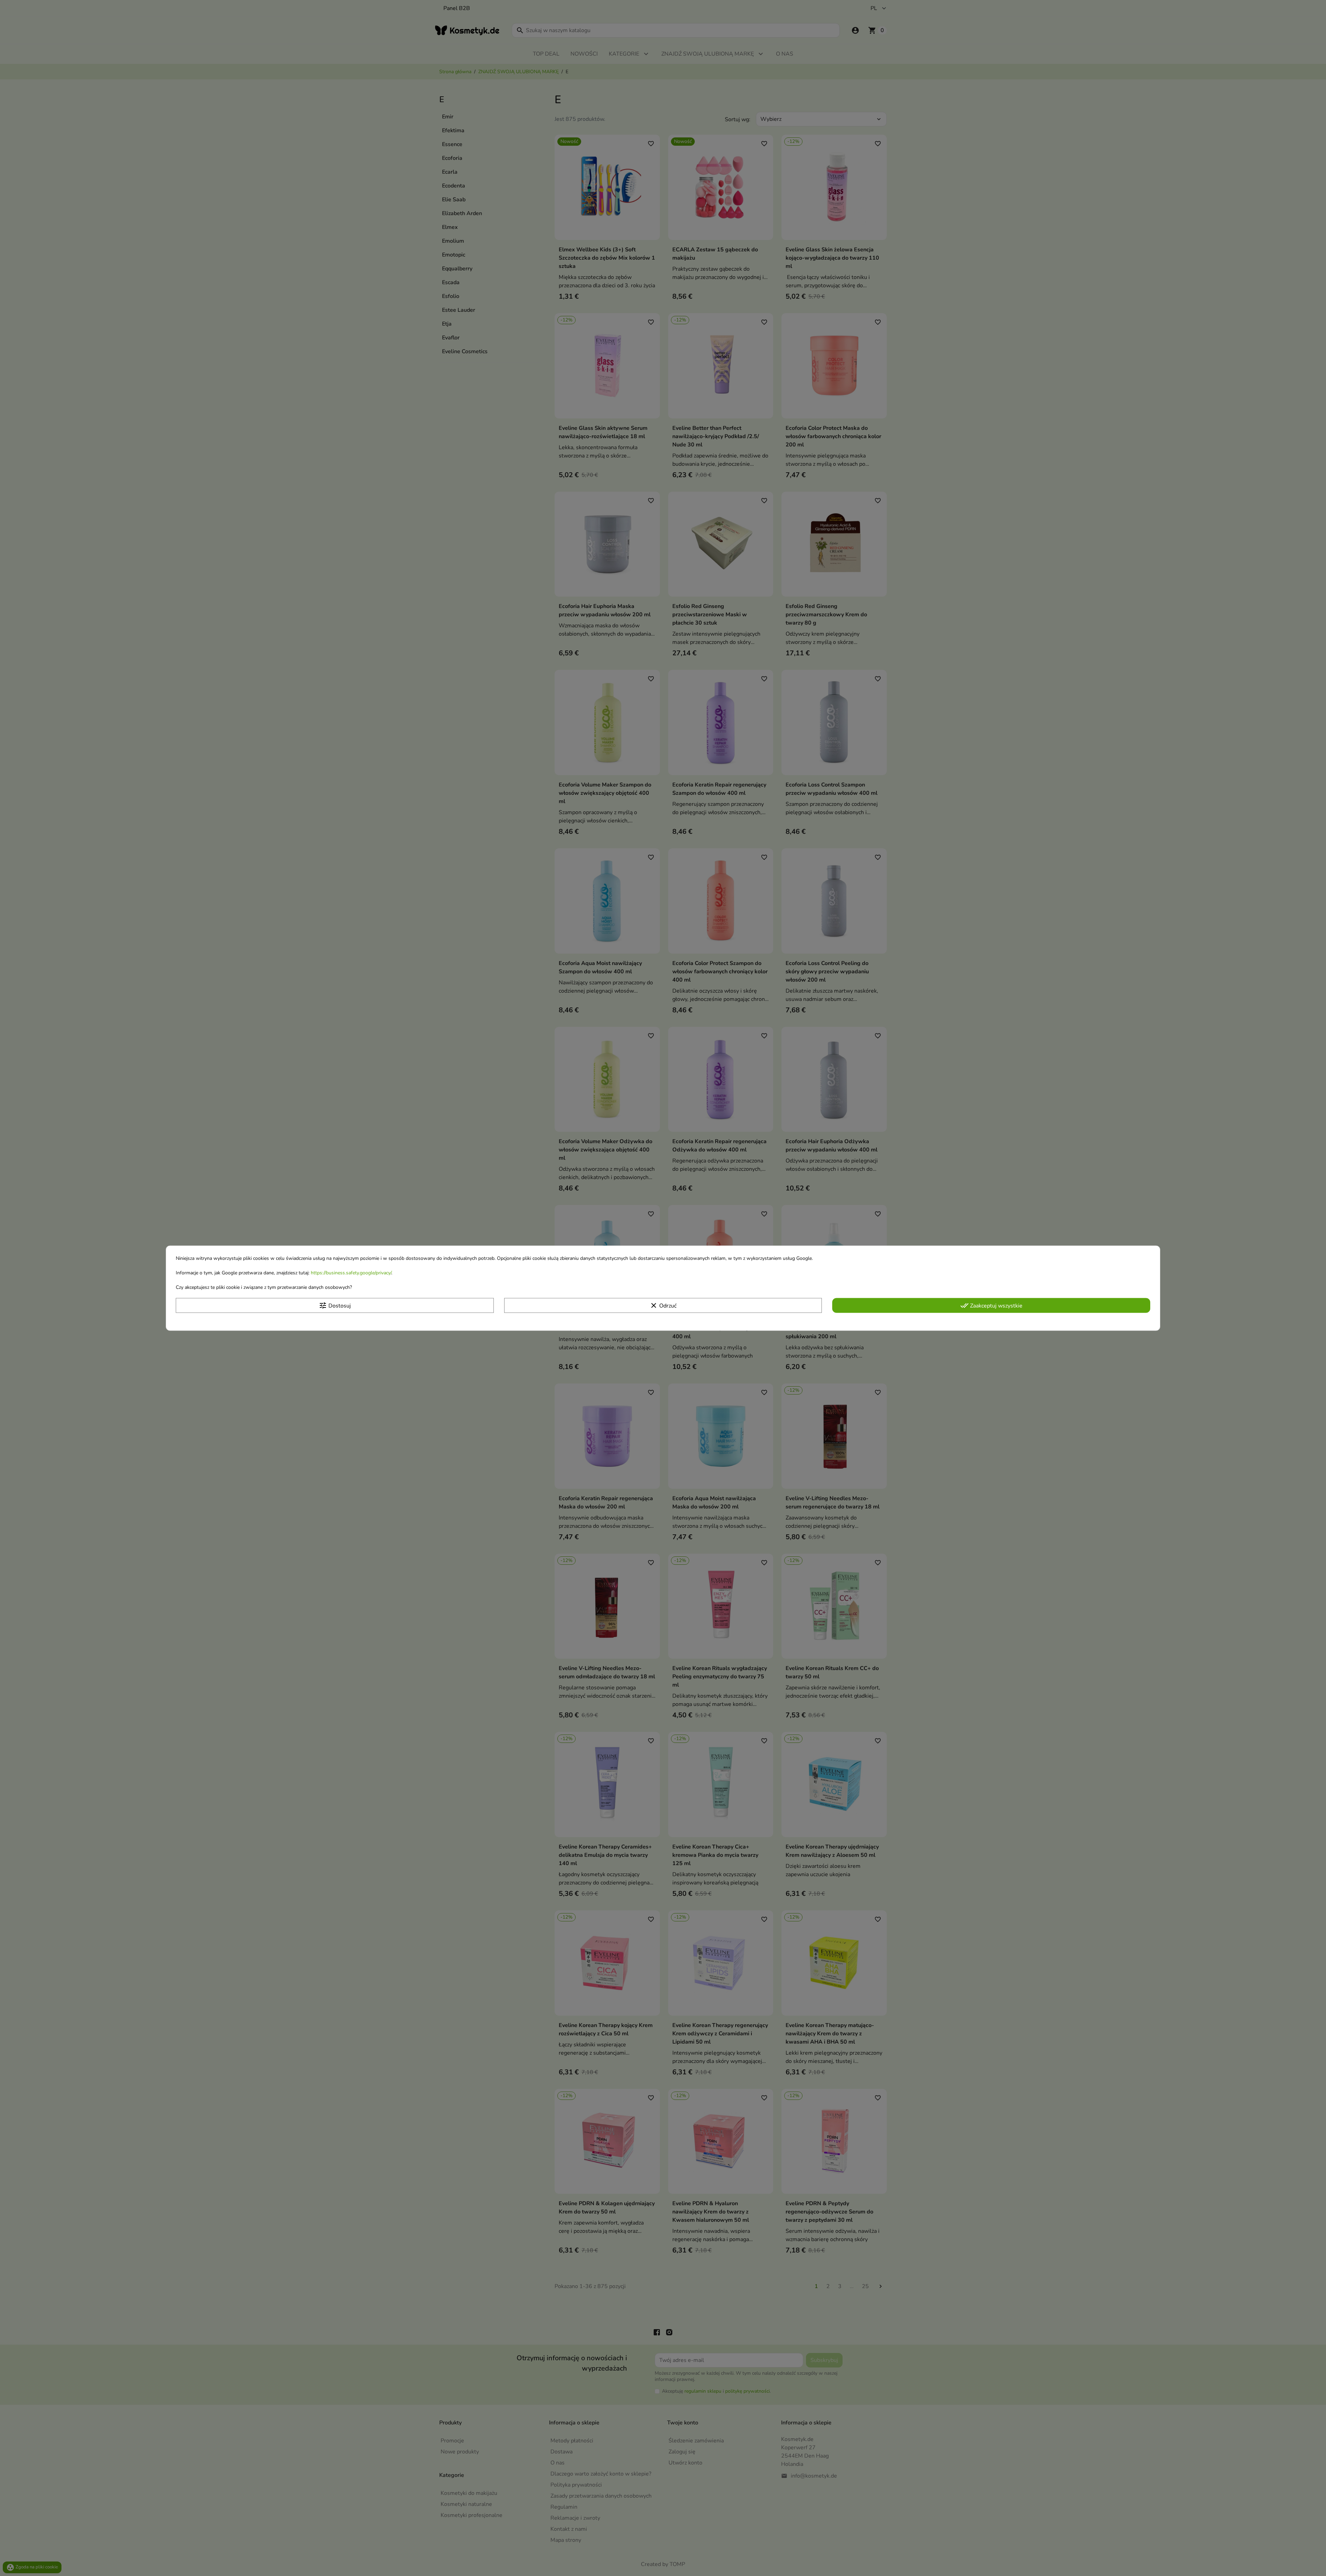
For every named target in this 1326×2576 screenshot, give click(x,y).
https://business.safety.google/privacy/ (351, 1273)
